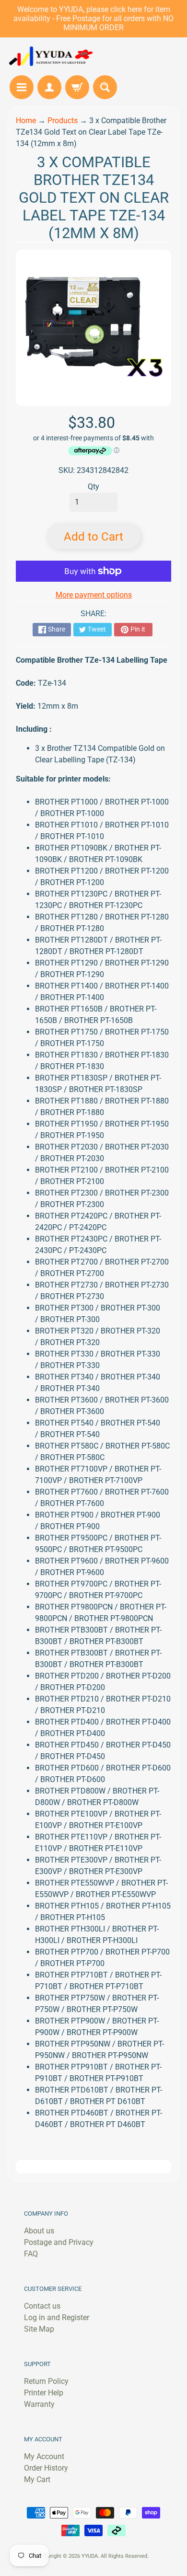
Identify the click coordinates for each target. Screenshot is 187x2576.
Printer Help (44, 2393)
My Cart (37, 2479)
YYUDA (90, 2556)
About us (39, 2231)
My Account (44, 2456)
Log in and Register (57, 2317)
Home (26, 121)
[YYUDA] (51, 56)
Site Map (39, 2329)
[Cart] (77, 87)
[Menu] (22, 87)
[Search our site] (105, 87)
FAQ (31, 2254)
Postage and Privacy (59, 2242)
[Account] (49, 87)
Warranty (39, 2404)
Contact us (42, 2306)
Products (63, 121)
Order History (46, 2468)
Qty (93, 487)
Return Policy (46, 2381)
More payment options (94, 595)
